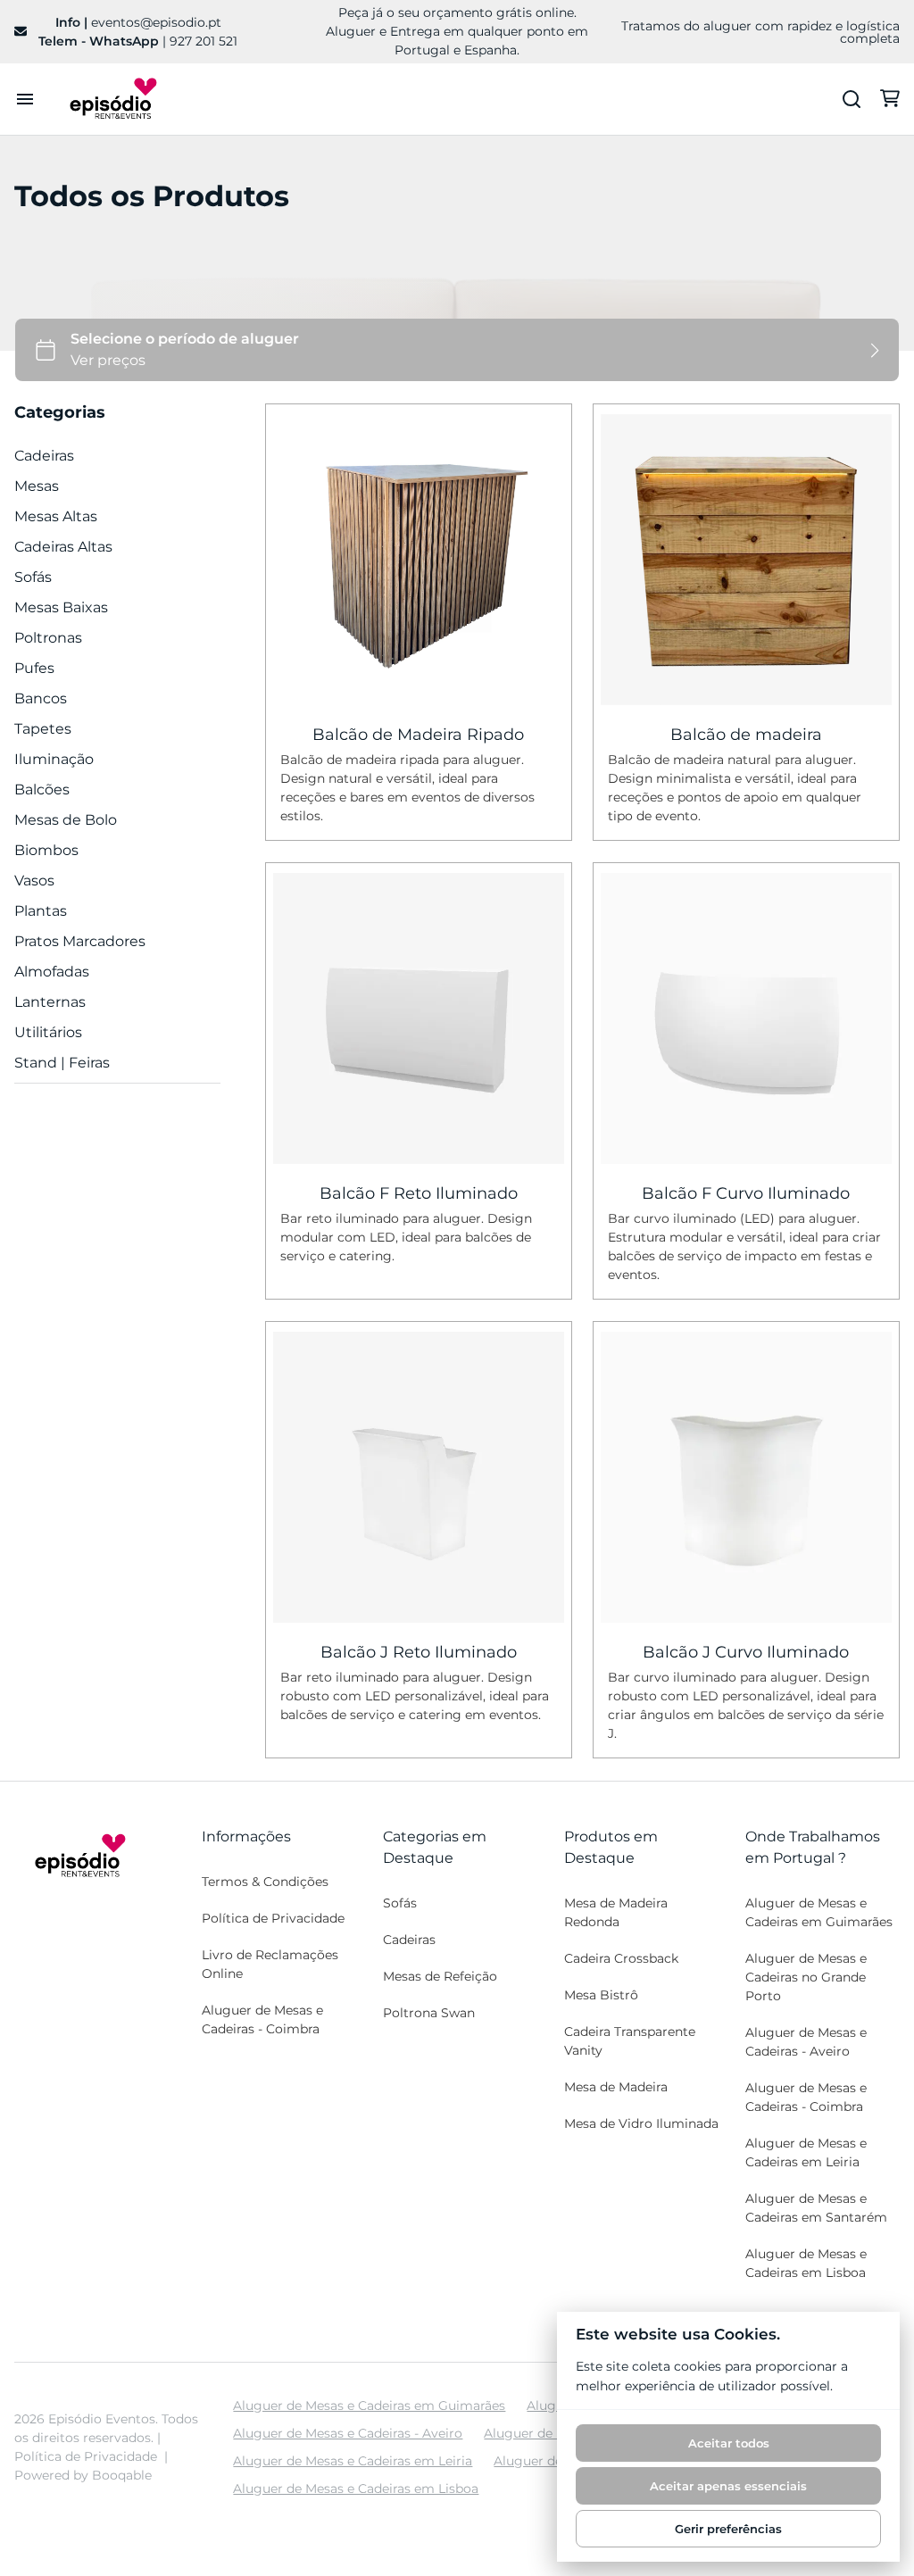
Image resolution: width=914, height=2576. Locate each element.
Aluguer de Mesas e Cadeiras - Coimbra (262, 2019)
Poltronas (48, 638)
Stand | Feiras (62, 1063)
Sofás (33, 577)
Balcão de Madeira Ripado (418, 735)
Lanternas (50, 1002)
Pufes (34, 668)
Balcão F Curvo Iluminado (747, 1193)
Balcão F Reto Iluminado (419, 1193)
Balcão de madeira (746, 735)
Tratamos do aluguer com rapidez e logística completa (760, 32)
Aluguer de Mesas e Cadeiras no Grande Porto (806, 1977)
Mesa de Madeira (616, 2087)
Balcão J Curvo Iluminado (747, 1653)
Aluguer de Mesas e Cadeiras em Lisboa (806, 2263)
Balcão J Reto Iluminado (419, 1653)
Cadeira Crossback (621, 1958)
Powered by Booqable (83, 2475)
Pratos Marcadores (80, 941)
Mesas (37, 486)
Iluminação (54, 759)
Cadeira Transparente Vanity (630, 2041)
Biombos (46, 850)
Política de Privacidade (273, 1918)
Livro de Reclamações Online (270, 1964)
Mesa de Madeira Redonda (616, 1912)
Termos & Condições (265, 1882)
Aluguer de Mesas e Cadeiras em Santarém (816, 2208)
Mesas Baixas (61, 607)
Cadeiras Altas (63, 547)
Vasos (34, 881)
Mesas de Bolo (66, 820)
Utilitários (48, 1032)
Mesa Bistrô (601, 1995)
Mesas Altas (56, 516)
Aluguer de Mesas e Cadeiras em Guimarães (819, 1912)
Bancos (41, 698)
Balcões (42, 789)
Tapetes (43, 729)
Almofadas (52, 972)
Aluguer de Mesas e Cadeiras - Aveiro (806, 2042)
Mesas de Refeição (440, 1976)
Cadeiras (44, 456)
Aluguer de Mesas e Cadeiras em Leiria (806, 2152)
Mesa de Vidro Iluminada (641, 2123)
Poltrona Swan (429, 2013)
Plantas (41, 911)
